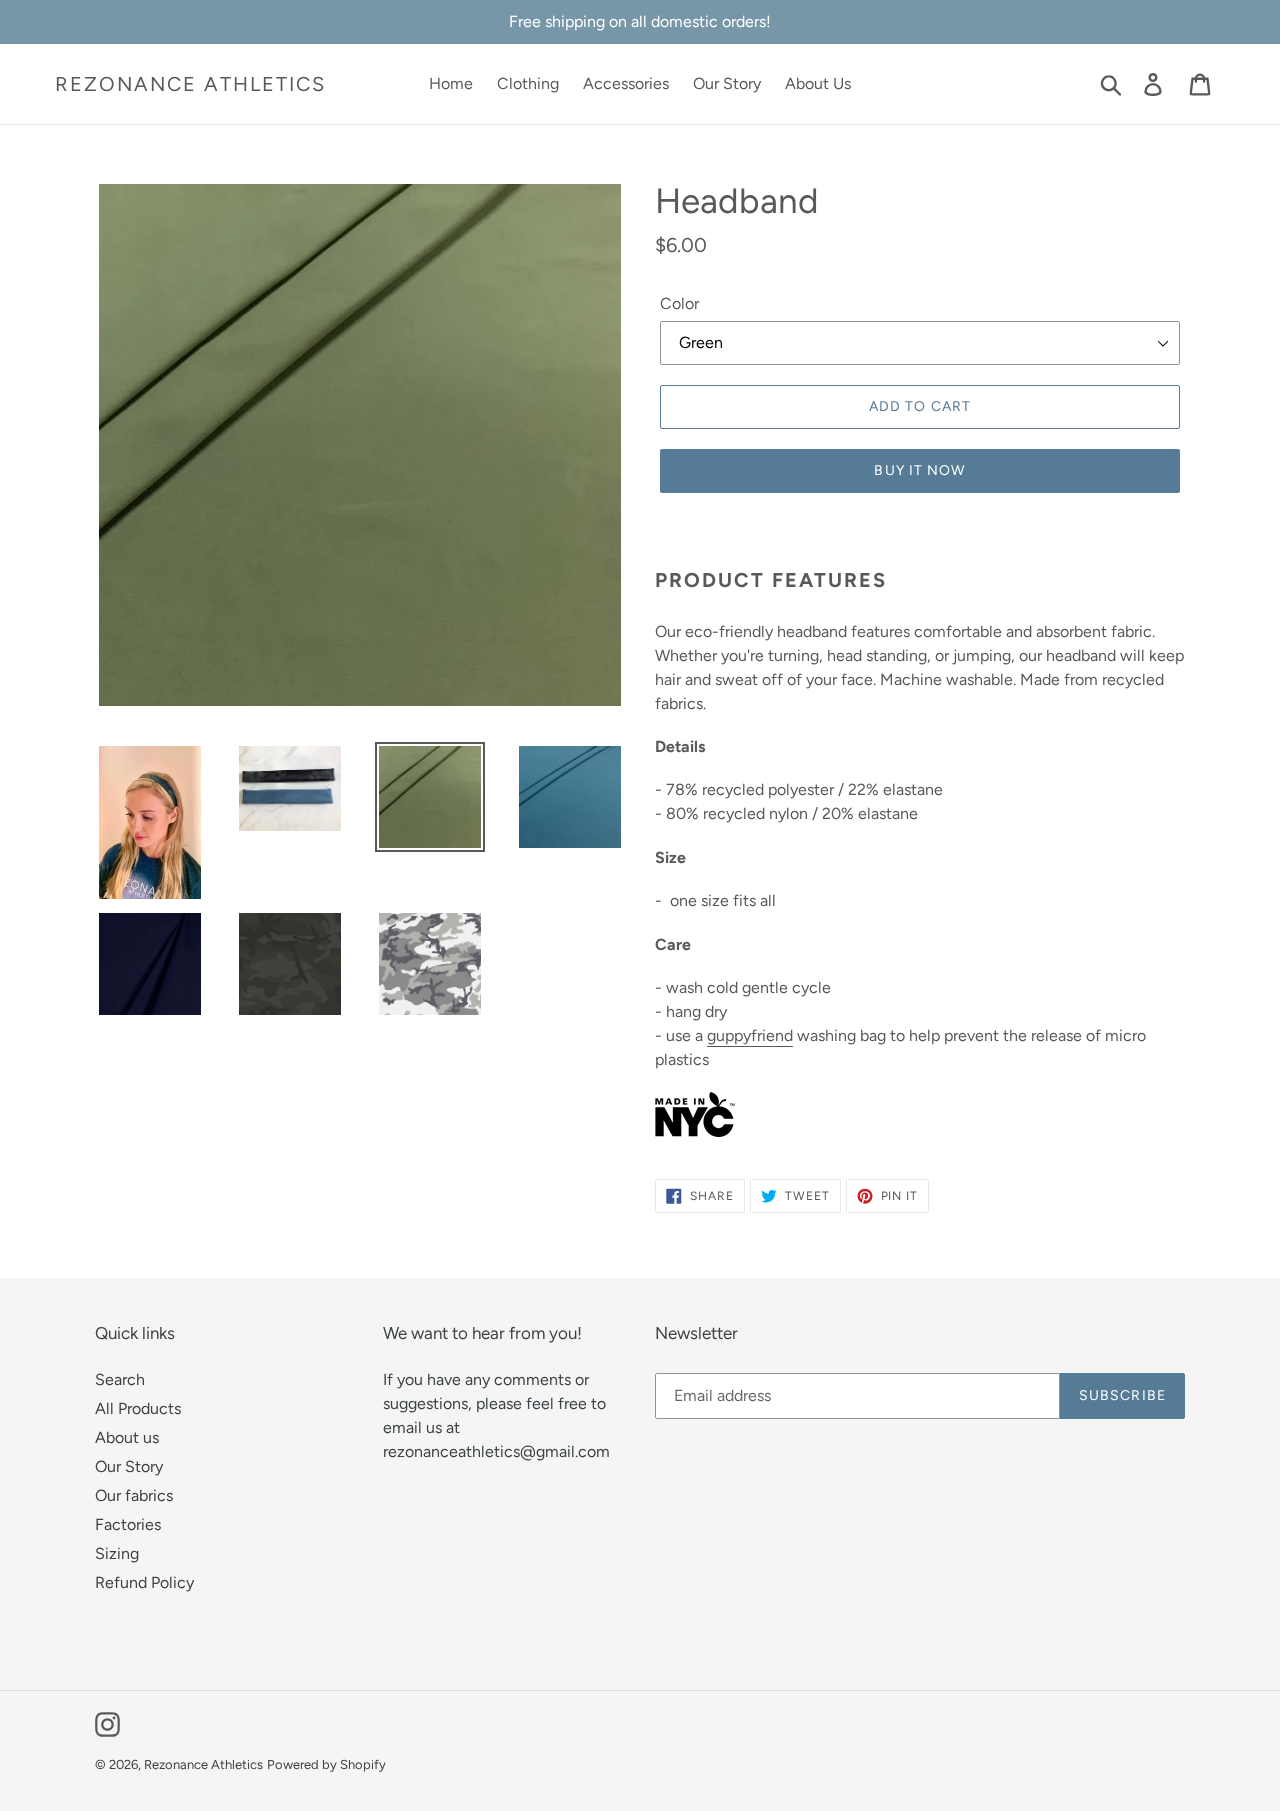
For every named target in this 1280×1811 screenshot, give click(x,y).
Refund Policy (144, 1582)
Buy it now (919, 470)
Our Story (129, 1466)
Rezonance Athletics (190, 84)
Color (679, 303)
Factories (128, 1524)
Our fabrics (134, 1495)
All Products (138, 1408)
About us (127, 1437)
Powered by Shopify (326, 1764)
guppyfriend (750, 1035)
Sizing (117, 1553)
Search (120, 1379)
